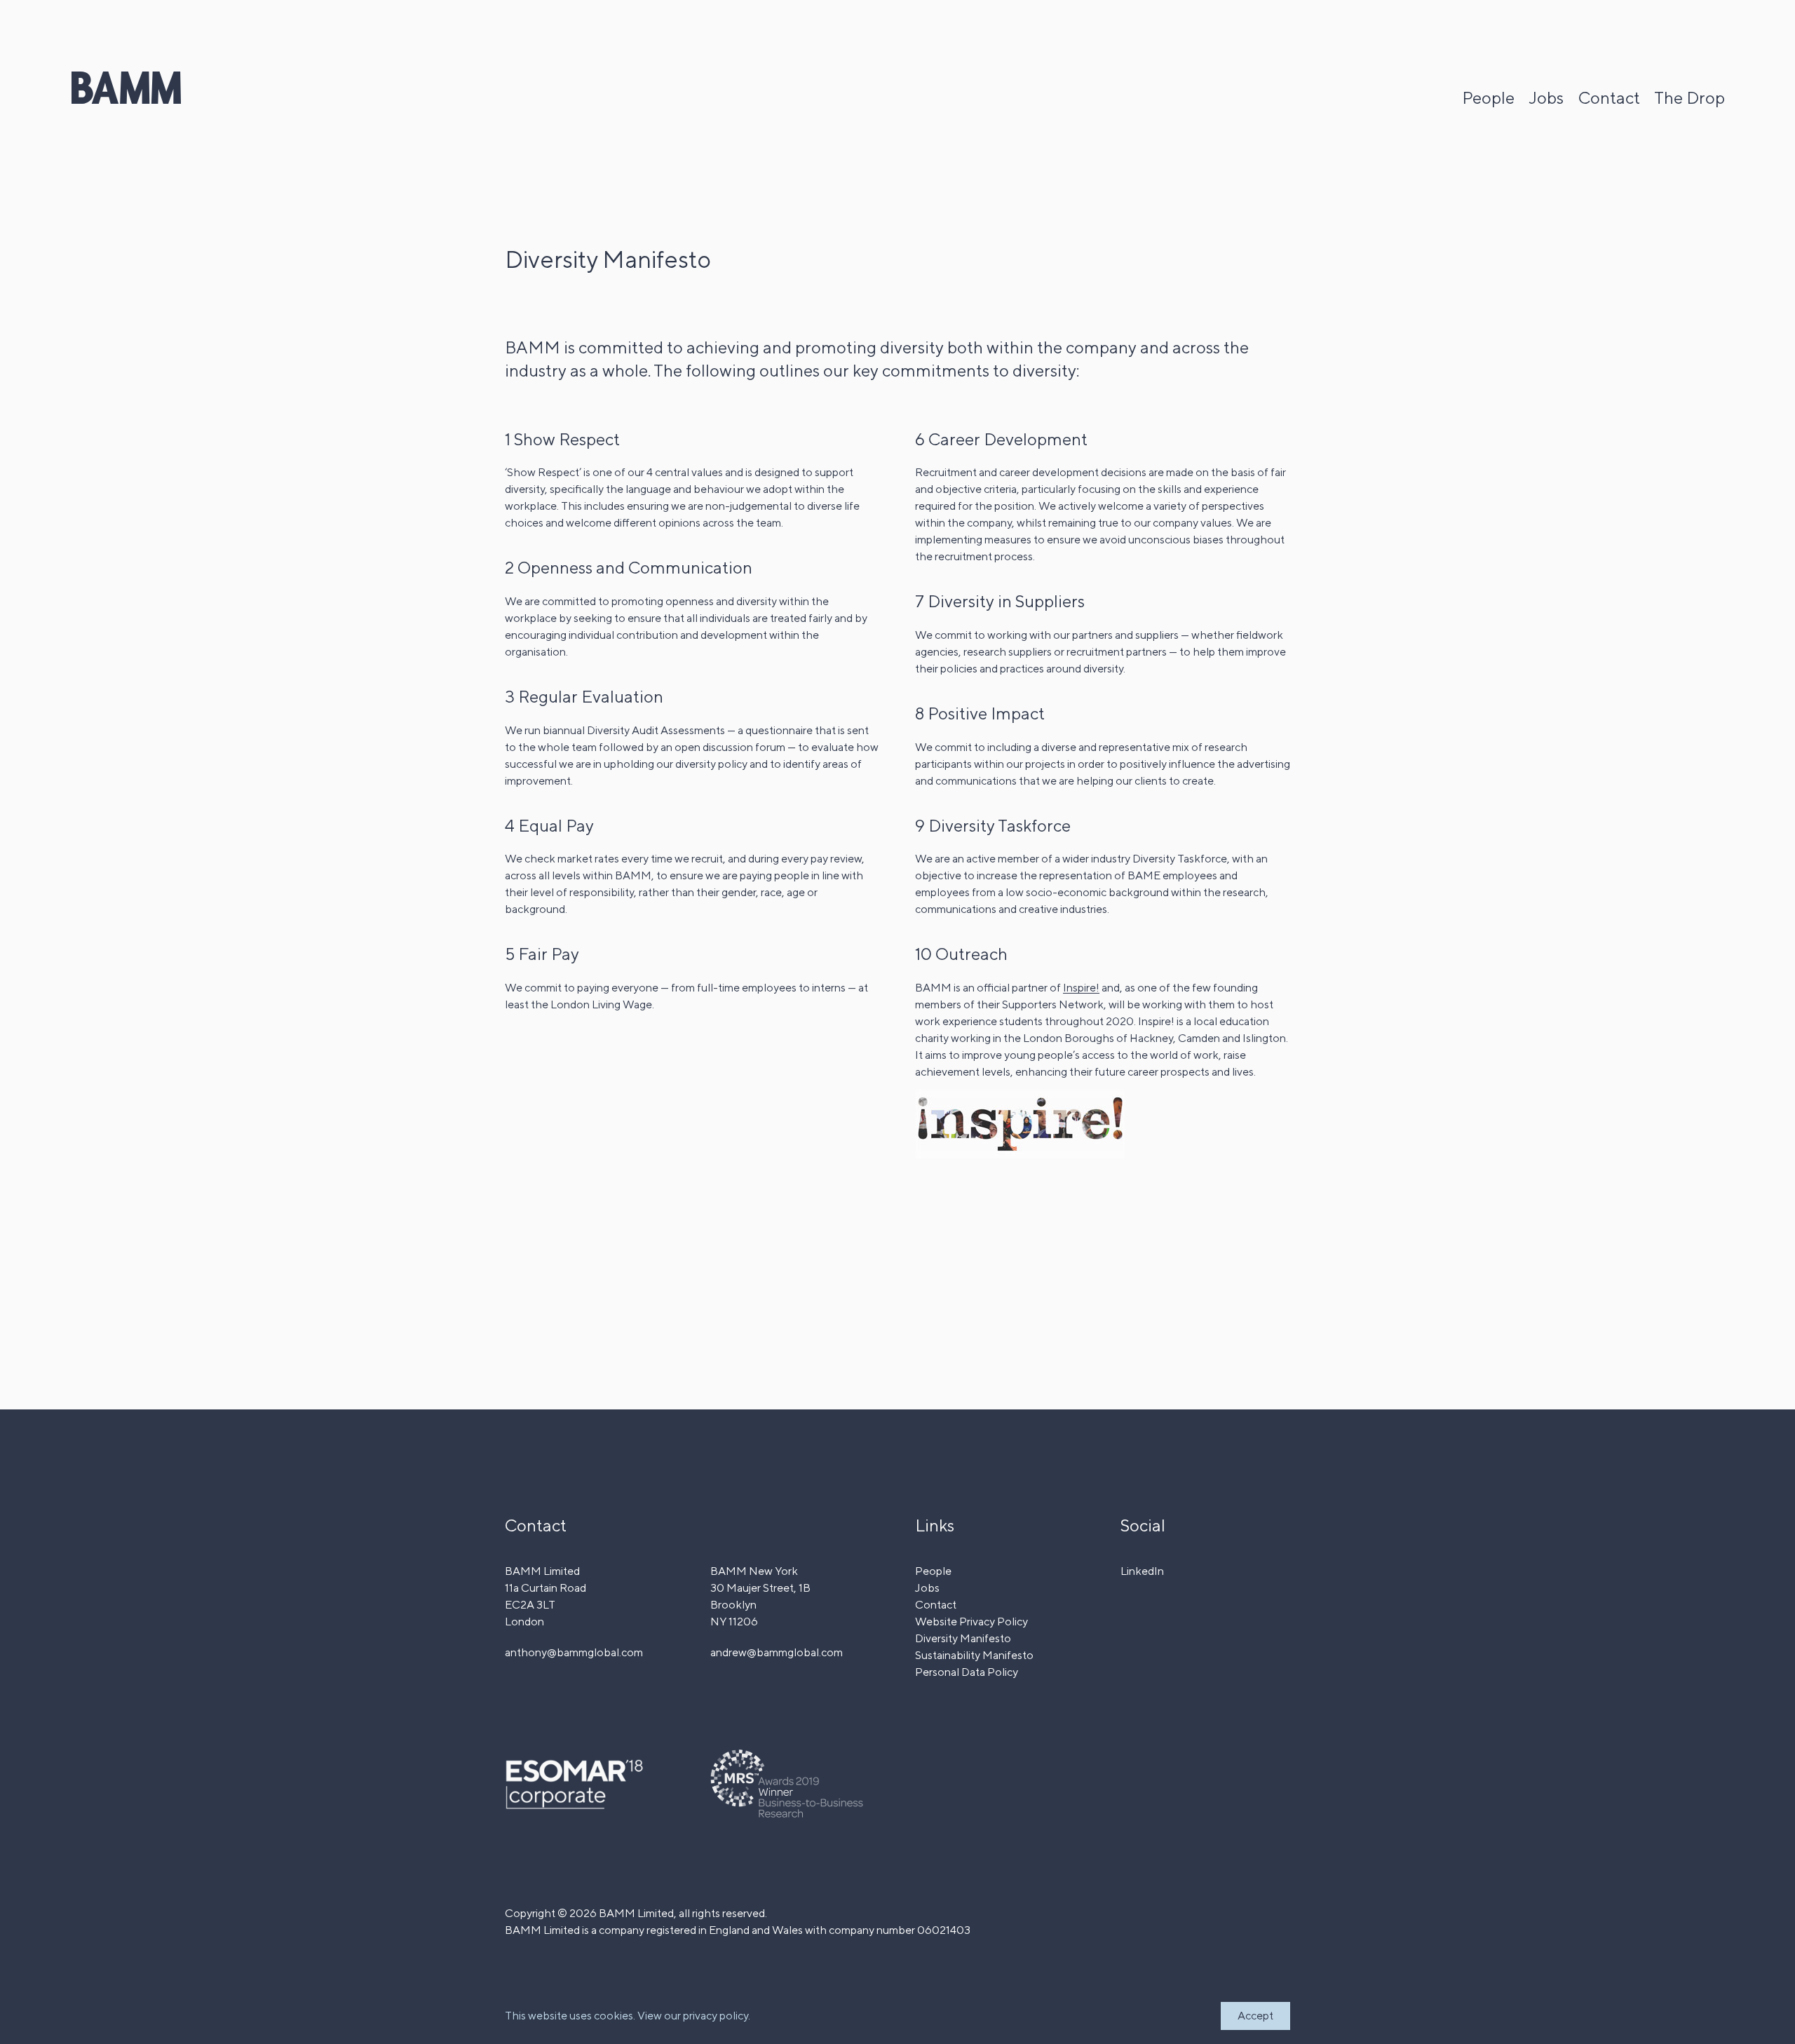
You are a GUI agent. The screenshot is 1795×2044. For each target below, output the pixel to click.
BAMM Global (126, 88)
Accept (1255, 2016)
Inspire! (1081, 988)
